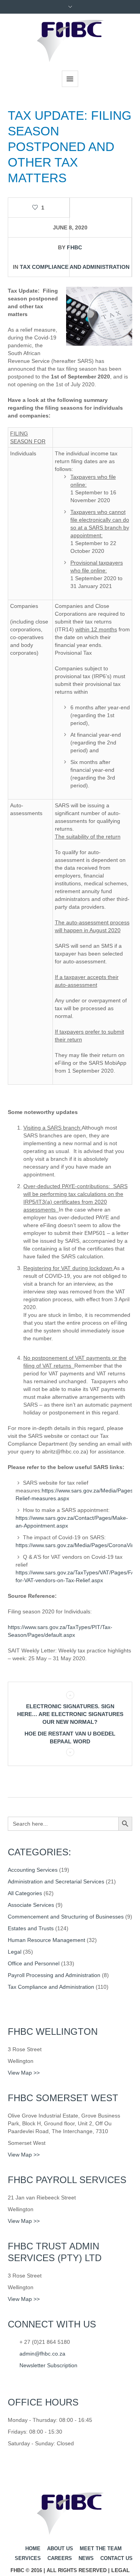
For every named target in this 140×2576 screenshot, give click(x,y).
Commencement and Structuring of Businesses (66, 1917)
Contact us (116, 2558)
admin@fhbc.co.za (42, 2354)
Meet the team (101, 2548)
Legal (15, 1952)
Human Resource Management (46, 1940)
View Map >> (24, 2073)
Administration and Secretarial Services (56, 1881)
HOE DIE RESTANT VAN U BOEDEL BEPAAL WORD (70, 1737)
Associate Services (31, 1905)
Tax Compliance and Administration (75, 267)
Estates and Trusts (31, 1928)
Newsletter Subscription (48, 2365)
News (86, 2558)
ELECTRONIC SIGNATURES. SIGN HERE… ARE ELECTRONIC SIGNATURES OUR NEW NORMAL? (70, 1714)
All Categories (25, 1893)
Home (33, 2548)
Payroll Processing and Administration (54, 1975)
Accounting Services (33, 1870)
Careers (60, 2558)
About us (60, 2548)
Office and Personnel (34, 1963)
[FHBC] (70, 41)
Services (28, 2558)
